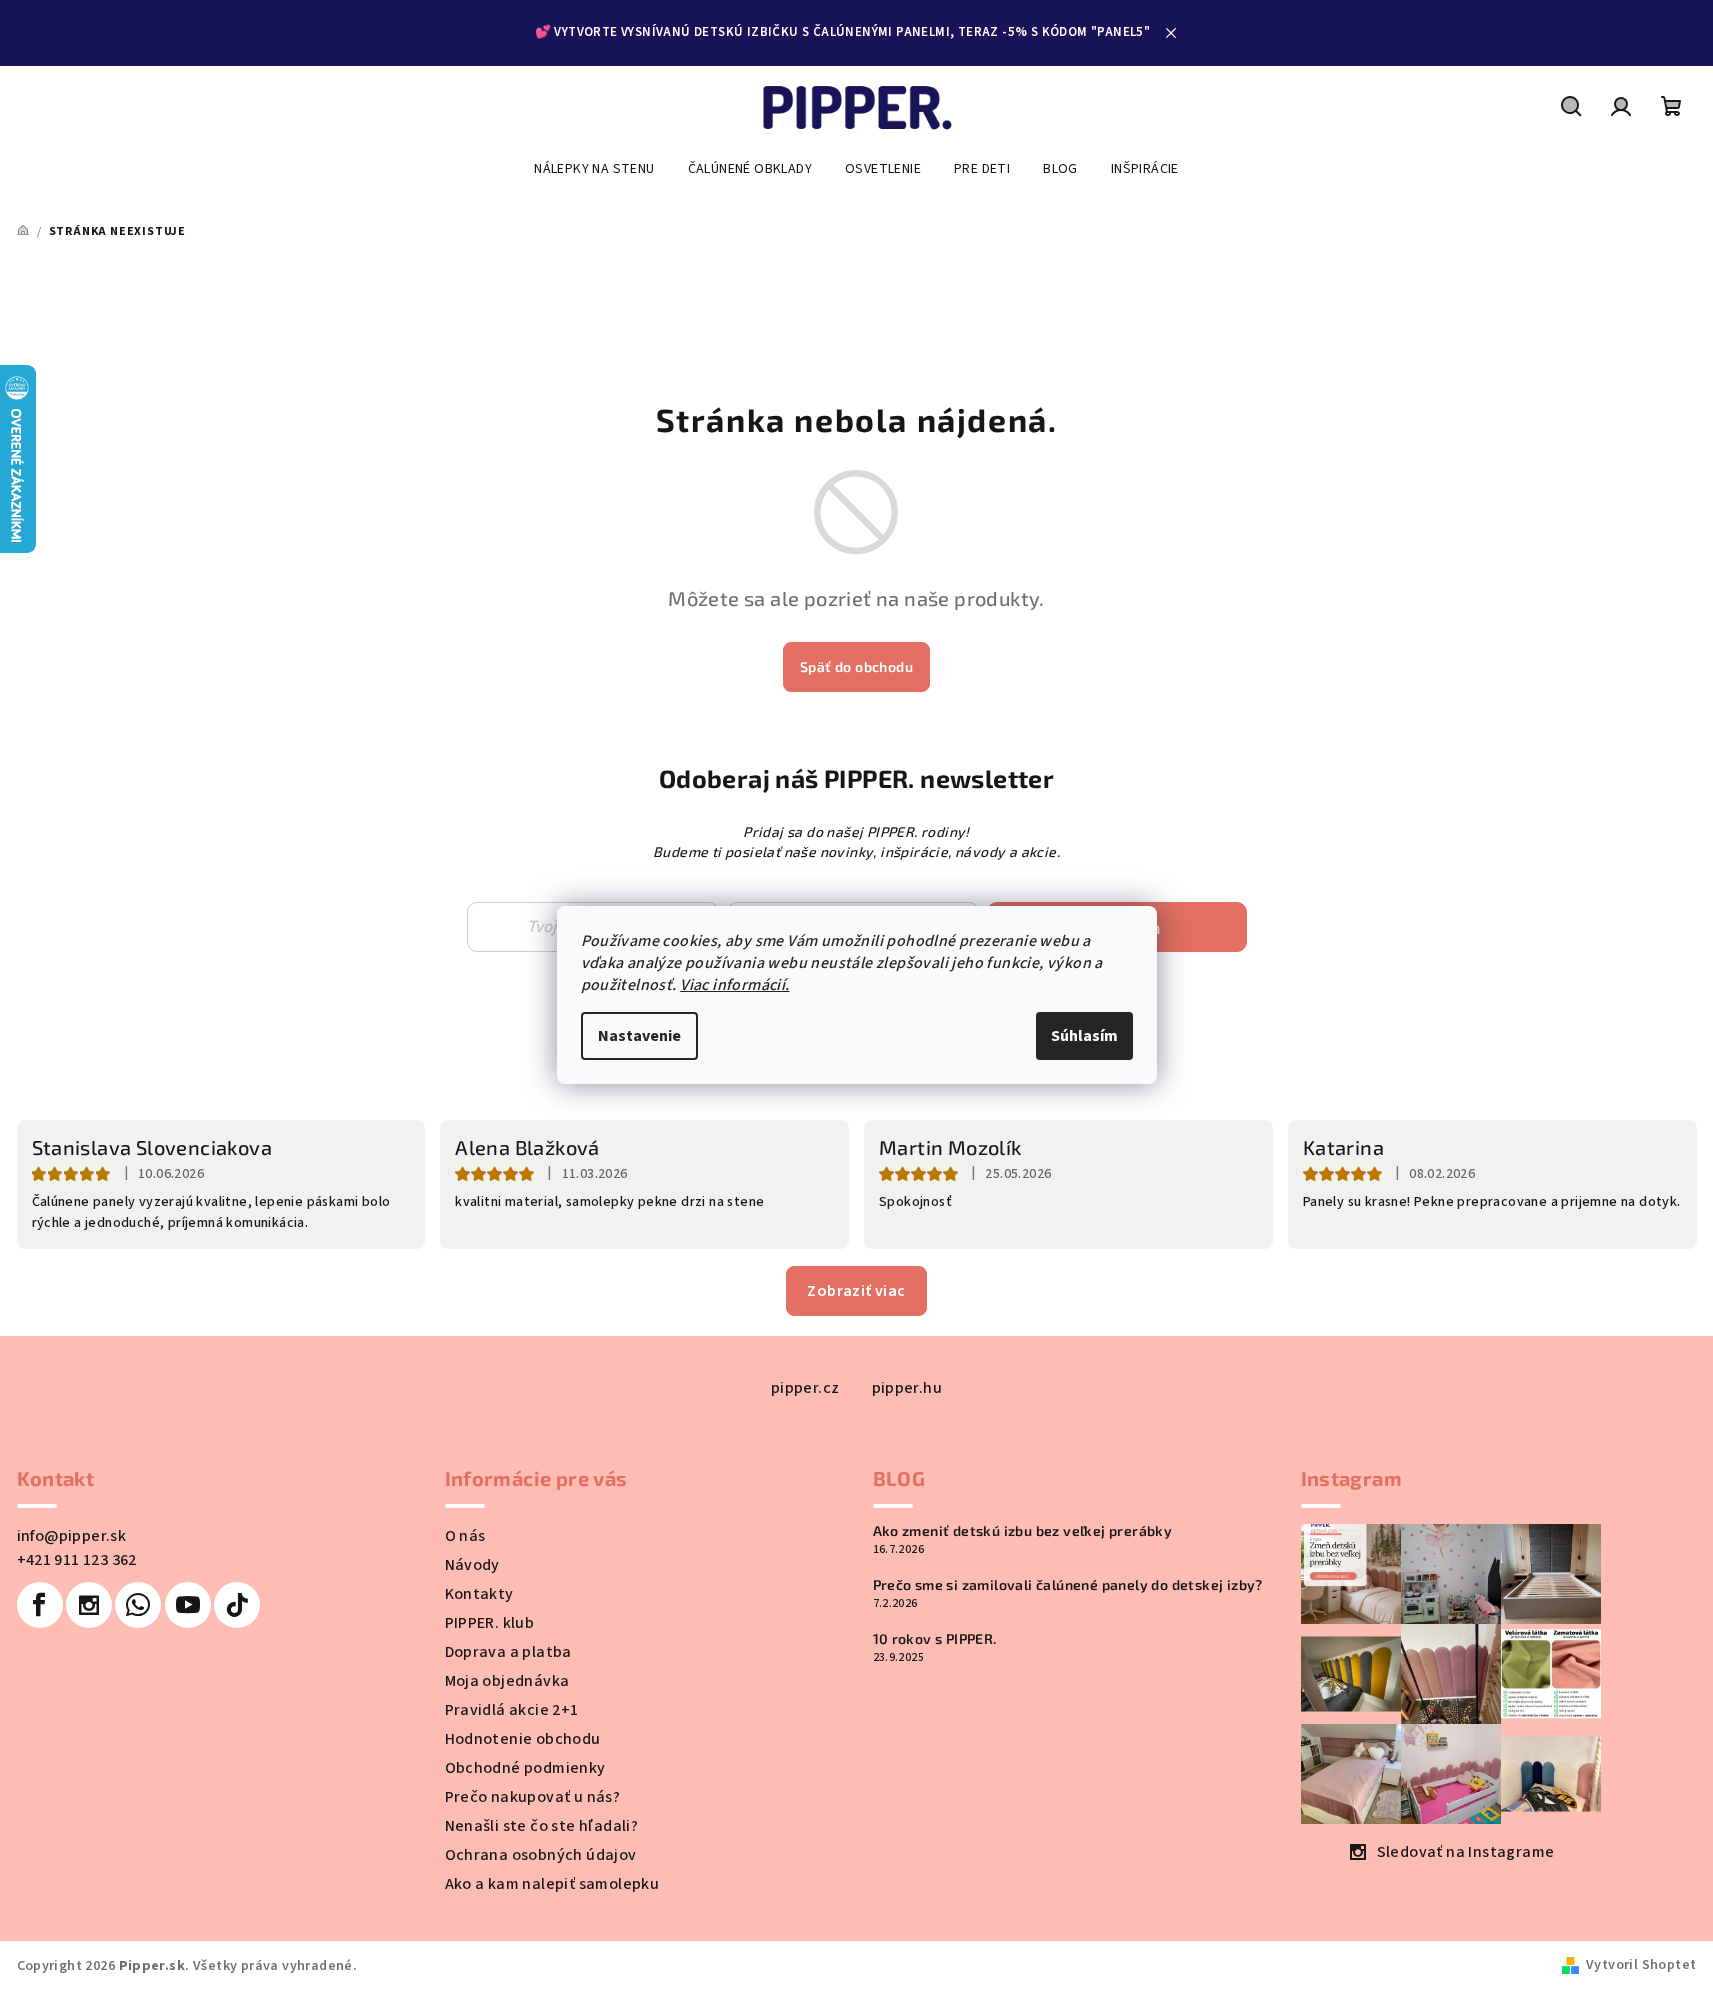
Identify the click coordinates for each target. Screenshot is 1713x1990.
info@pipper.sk (72, 1536)
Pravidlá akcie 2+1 (512, 1710)
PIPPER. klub (490, 1623)
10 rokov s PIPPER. (935, 1639)
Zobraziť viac (856, 1291)
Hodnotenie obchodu (523, 1739)
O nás (465, 1536)
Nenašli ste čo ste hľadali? (542, 1826)
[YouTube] (188, 1605)
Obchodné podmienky (525, 1768)
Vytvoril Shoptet (1641, 1965)
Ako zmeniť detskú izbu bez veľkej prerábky (1023, 1531)
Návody (472, 1565)
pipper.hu (907, 1388)
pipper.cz (805, 1388)
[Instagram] (89, 1605)
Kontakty (479, 1594)
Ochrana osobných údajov (541, 1855)
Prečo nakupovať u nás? (533, 1797)
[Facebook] (40, 1605)
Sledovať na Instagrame (1466, 1852)
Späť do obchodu (856, 666)
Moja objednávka (507, 1681)
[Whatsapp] (138, 1605)
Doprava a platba (508, 1652)
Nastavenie (639, 1036)
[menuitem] (594, 169)
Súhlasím (1084, 1036)
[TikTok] (237, 1605)
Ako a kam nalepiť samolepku (552, 1884)
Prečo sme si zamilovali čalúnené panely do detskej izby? (1068, 1585)
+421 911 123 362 (77, 1560)
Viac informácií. (734, 985)
